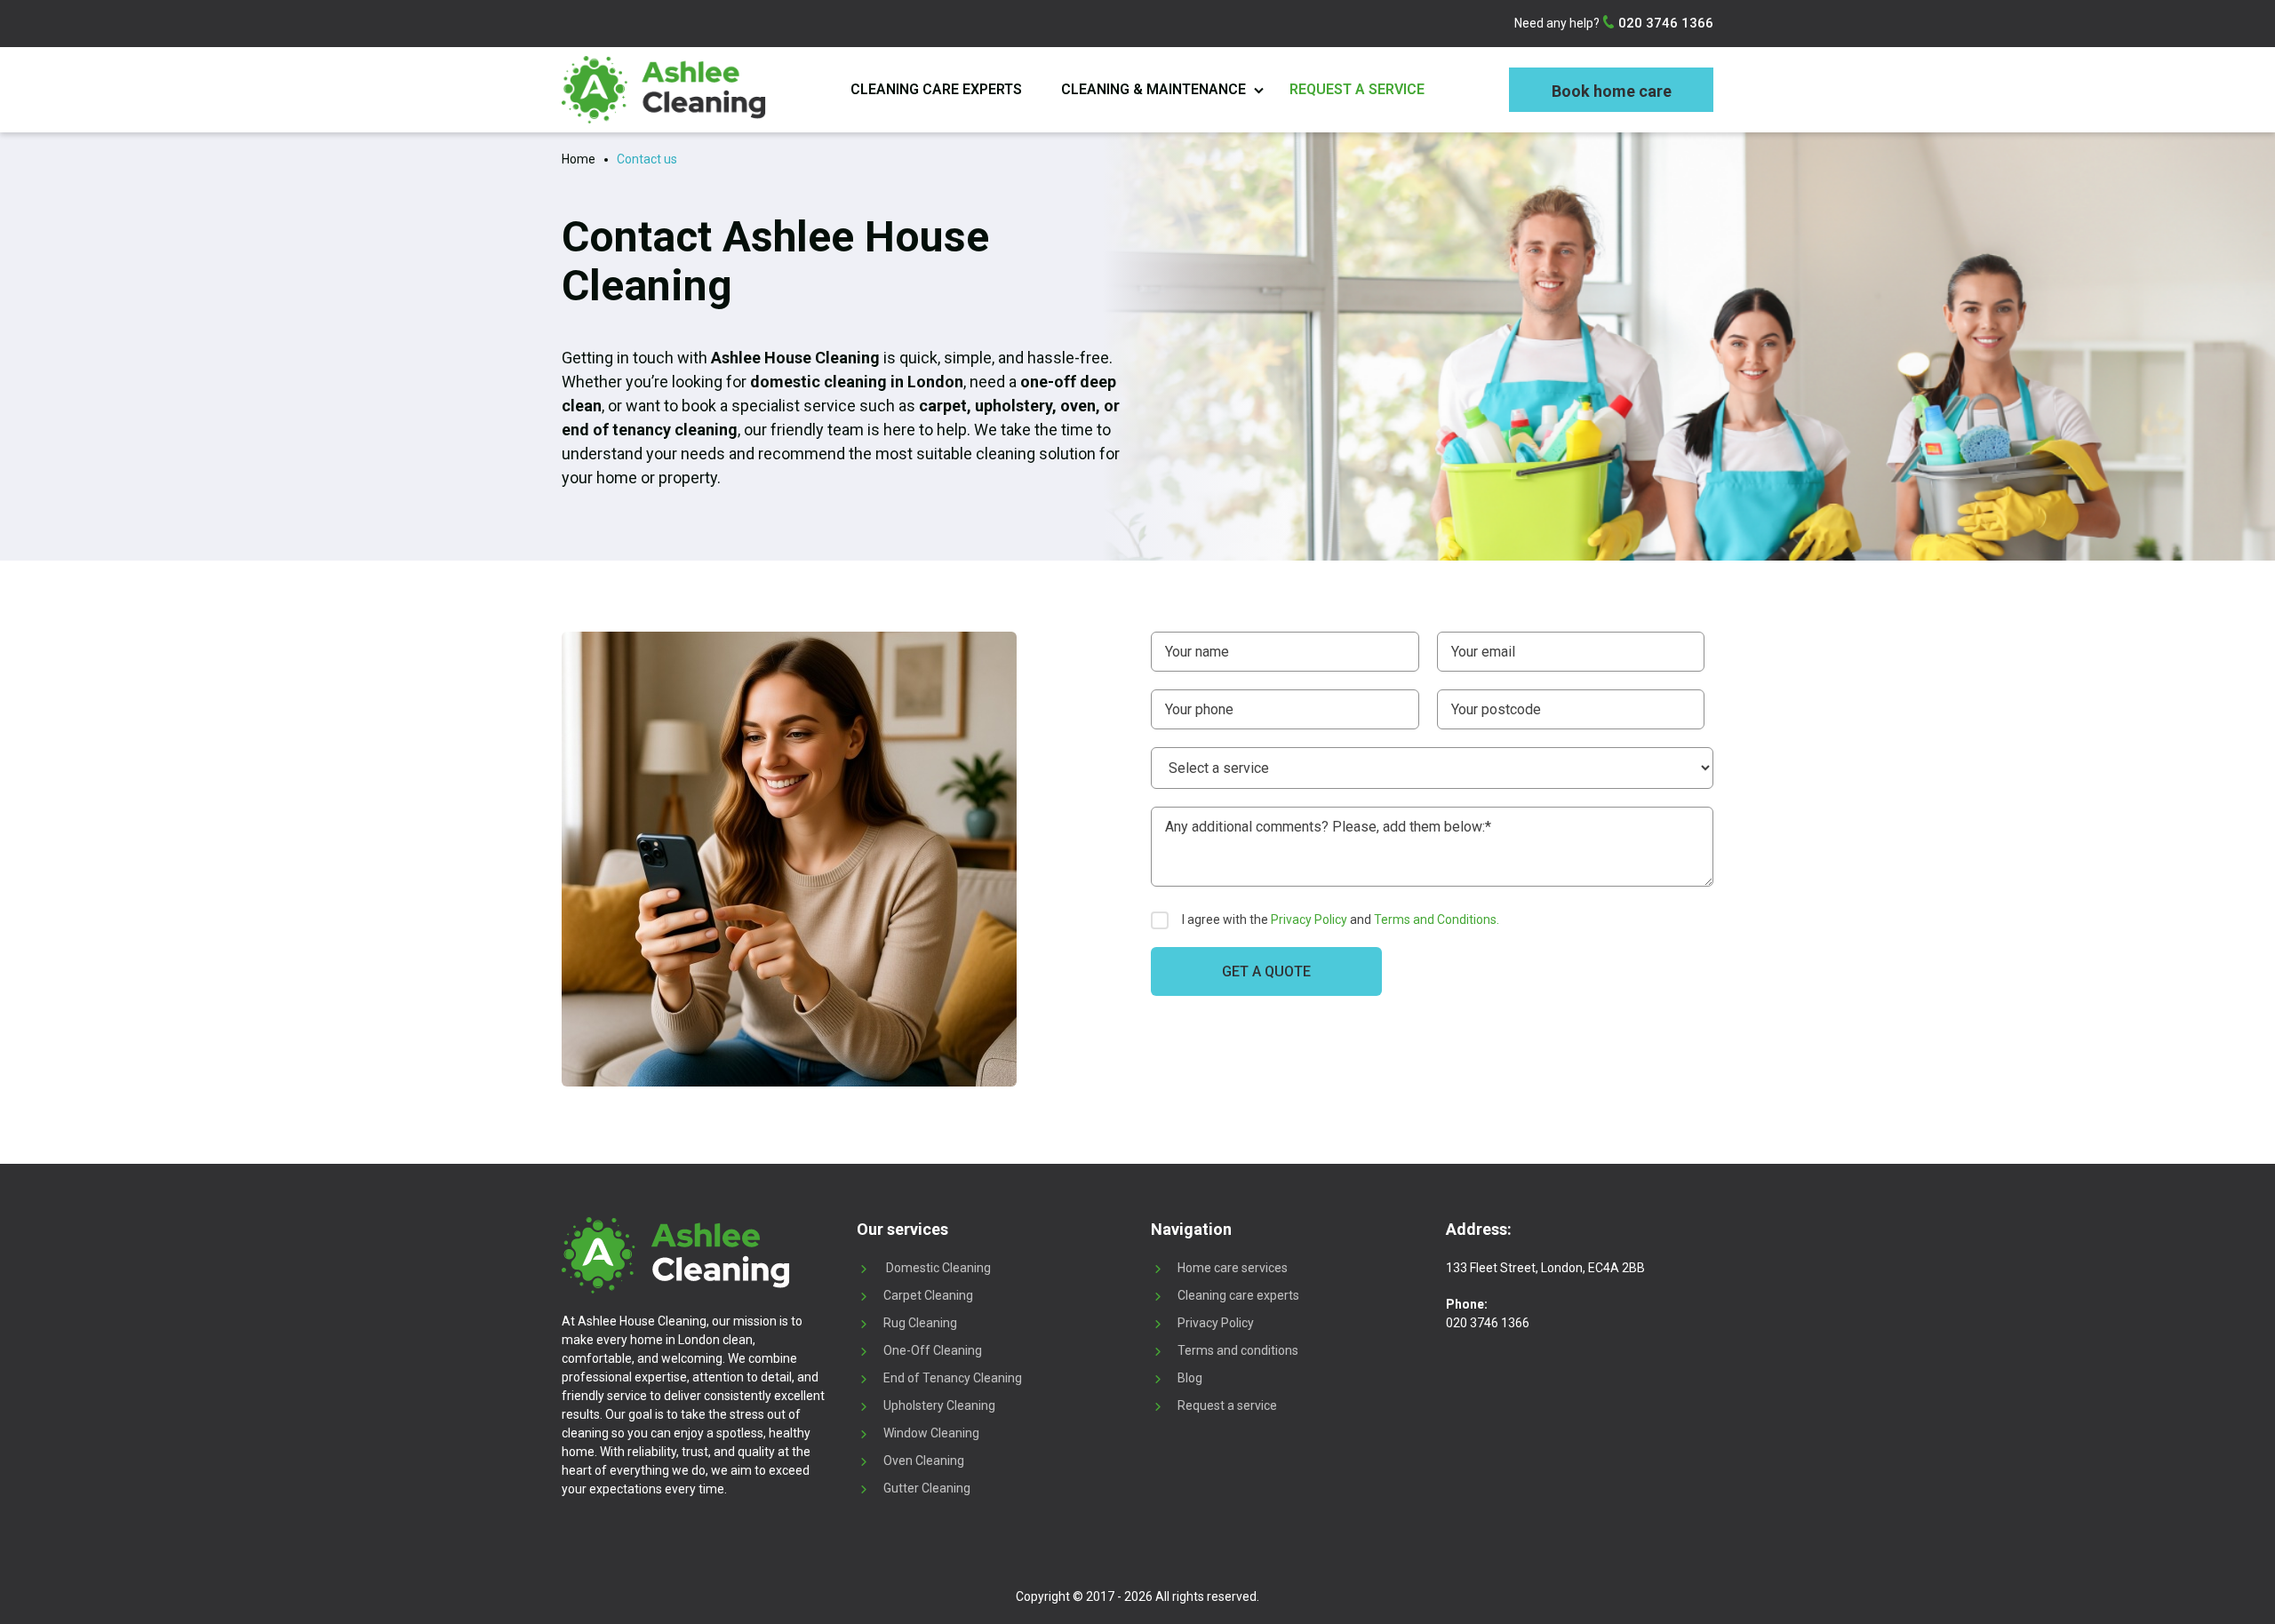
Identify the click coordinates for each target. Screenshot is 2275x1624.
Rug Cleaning (920, 1323)
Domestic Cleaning (937, 1268)
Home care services (1233, 1268)
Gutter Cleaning (927, 1488)
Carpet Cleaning (928, 1295)
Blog (1190, 1378)
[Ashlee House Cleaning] (664, 90)
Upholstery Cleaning (939, 1405)
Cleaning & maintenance (1153, 89)
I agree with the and (1341, 919)
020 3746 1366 (1664, 23)
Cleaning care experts (936, 89)
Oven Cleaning (924, 1461)
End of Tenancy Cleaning (953, 1378)
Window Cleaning (931, 1433)
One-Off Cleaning (933, 1350)
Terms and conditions (1238, 1350)
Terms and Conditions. (1437, 919)
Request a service (1357, 89)
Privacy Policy (1309, 919)
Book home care (1612, 91)
